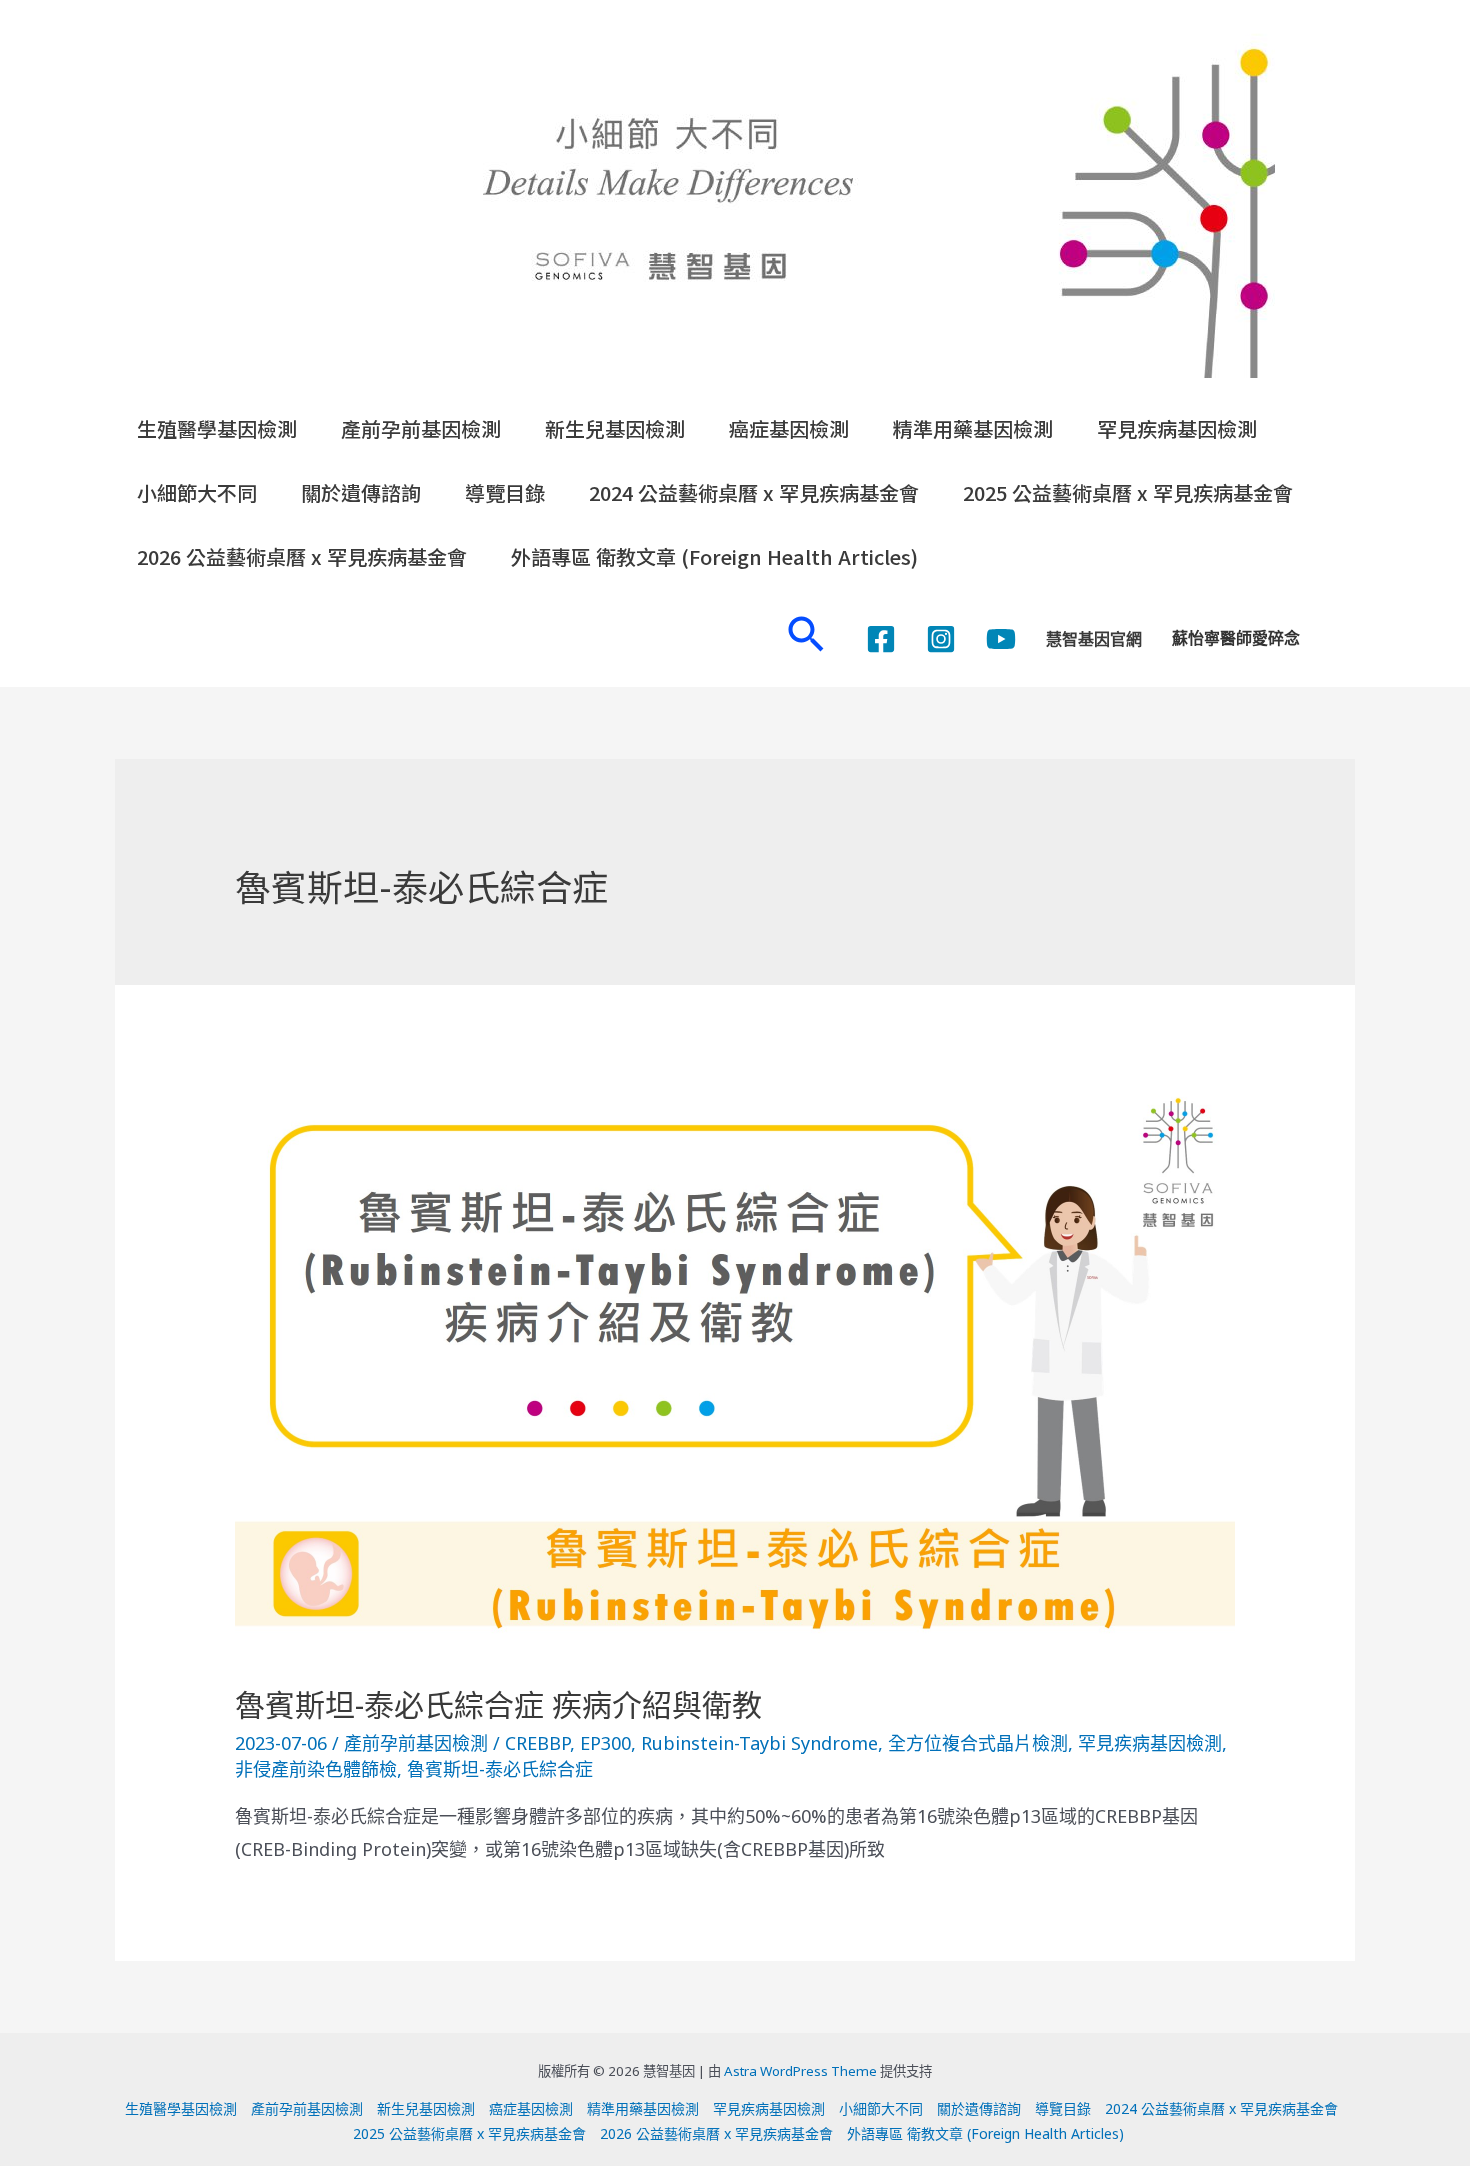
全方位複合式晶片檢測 (978, 1743)
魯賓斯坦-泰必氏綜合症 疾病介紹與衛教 (498, 1704)
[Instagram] (941, 639)
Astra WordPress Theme (800, 2071)
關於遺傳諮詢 (361, 492)
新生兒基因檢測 (615, 428)
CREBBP (537, 1743)
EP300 (605, 1743)
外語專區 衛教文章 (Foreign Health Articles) (714, 556)
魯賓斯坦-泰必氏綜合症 (500, 1769)
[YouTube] (1001, 639)
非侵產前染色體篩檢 (316, 1769)
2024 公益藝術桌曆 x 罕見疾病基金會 (754, 492)
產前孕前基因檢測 (421, 428)
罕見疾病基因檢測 (1177, 428)
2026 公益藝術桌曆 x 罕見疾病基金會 (302, 556)
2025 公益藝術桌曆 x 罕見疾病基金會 (1128, 492)
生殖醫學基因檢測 (217, 428)
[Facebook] (881, 639)
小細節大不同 (197, 492)
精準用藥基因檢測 (973, 428)
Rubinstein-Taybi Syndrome (759, 1743)
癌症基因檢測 (789, 428)
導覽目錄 (505, 492)
